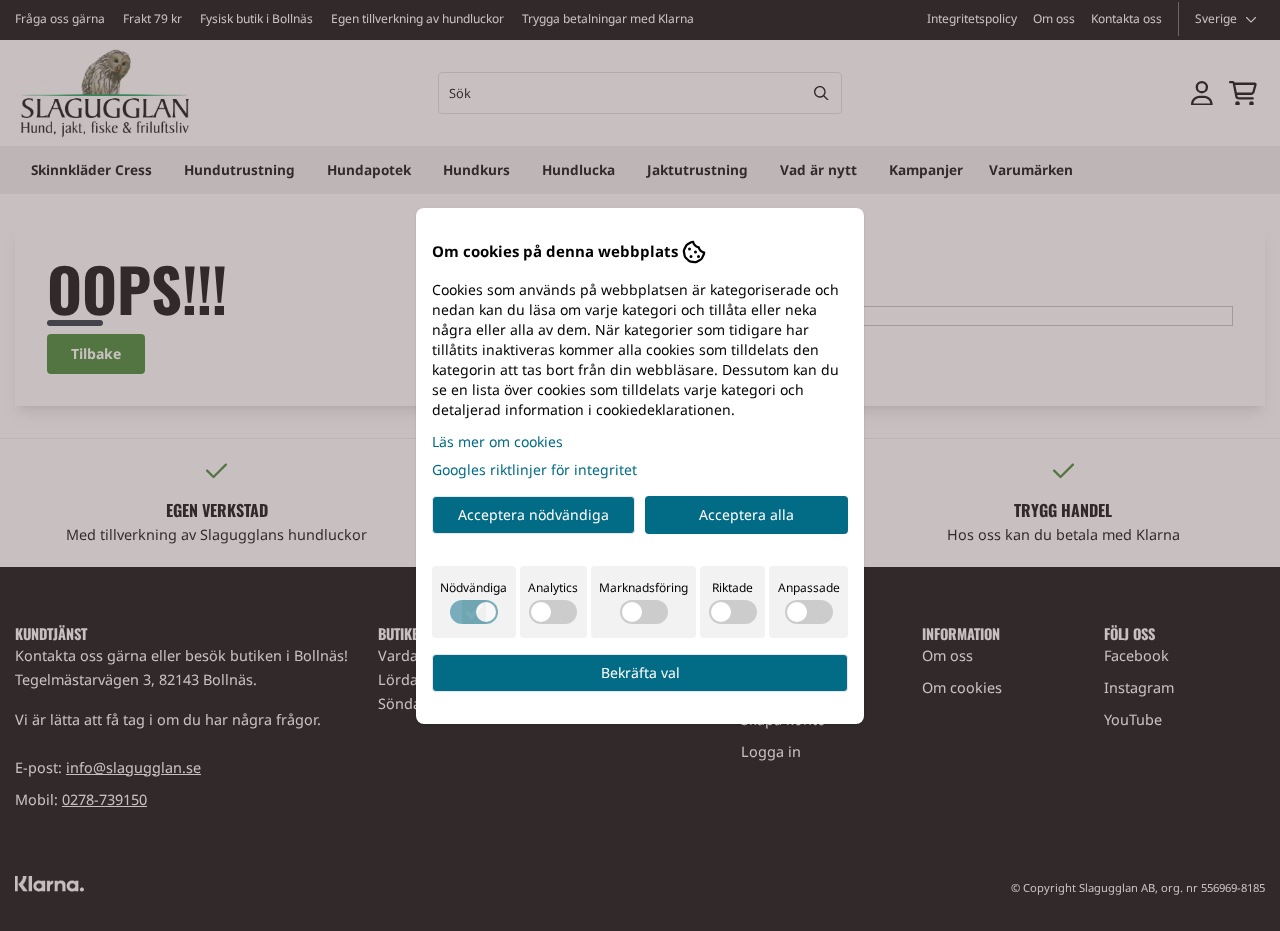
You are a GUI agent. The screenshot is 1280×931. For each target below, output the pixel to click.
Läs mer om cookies (497, 441)
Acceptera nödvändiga (533, 514)
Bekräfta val (640, 672)
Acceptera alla (746, 514)
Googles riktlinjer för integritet (534, 469)
